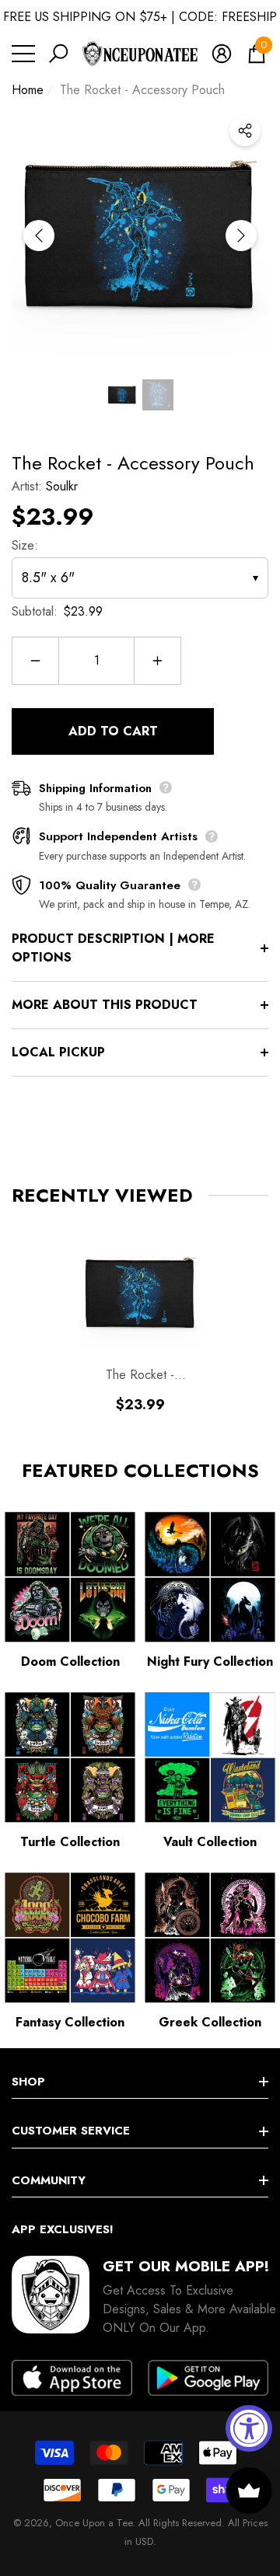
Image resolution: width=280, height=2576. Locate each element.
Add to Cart (113, 731)
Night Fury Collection (210, 1661)
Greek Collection (210, 2022)
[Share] (245, 131)
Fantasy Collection (70, 2022)
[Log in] (222, 54)
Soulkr (62, 486)
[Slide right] (241, 236)
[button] (58, 54)
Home (28, 90)
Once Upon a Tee (94, 2523)
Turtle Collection (70, 1842)
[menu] (23, 54)
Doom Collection (70, 1661)
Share (245, 131)
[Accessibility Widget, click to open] (249, 2428)
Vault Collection (210, 1842)
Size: (25, 545)
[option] (140, 236)
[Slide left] (39, 236)
